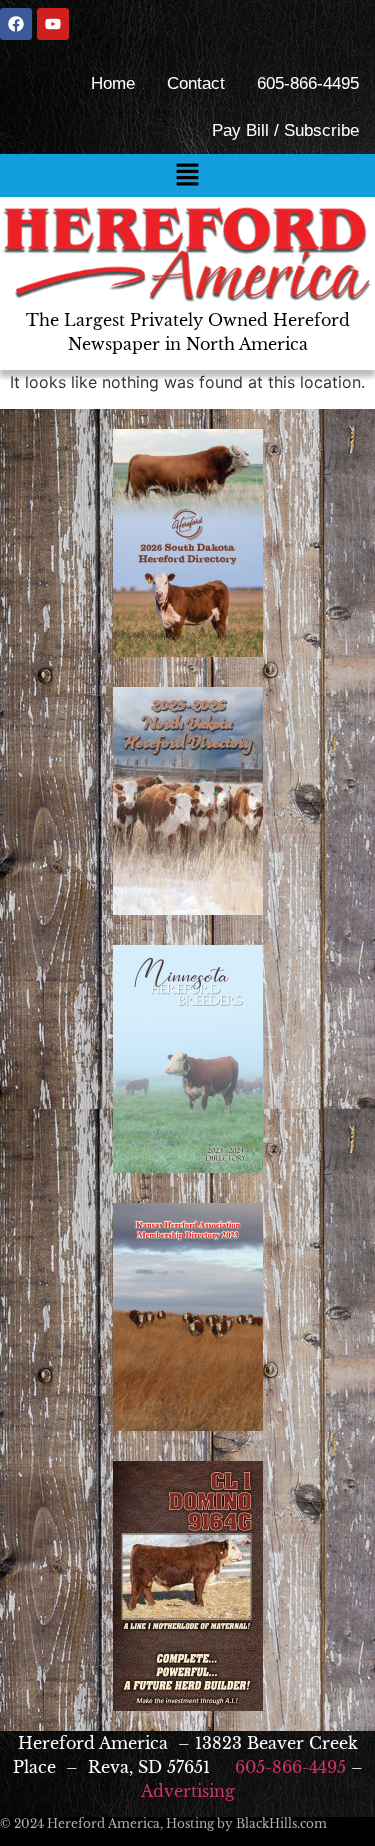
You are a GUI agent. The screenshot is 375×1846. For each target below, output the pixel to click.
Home (113, 83)
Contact (196, 83)
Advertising (188, 1791)
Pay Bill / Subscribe (285, 130)
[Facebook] (16, 24)
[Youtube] (53, 24)
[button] (187, 175)
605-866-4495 (308, 83)
